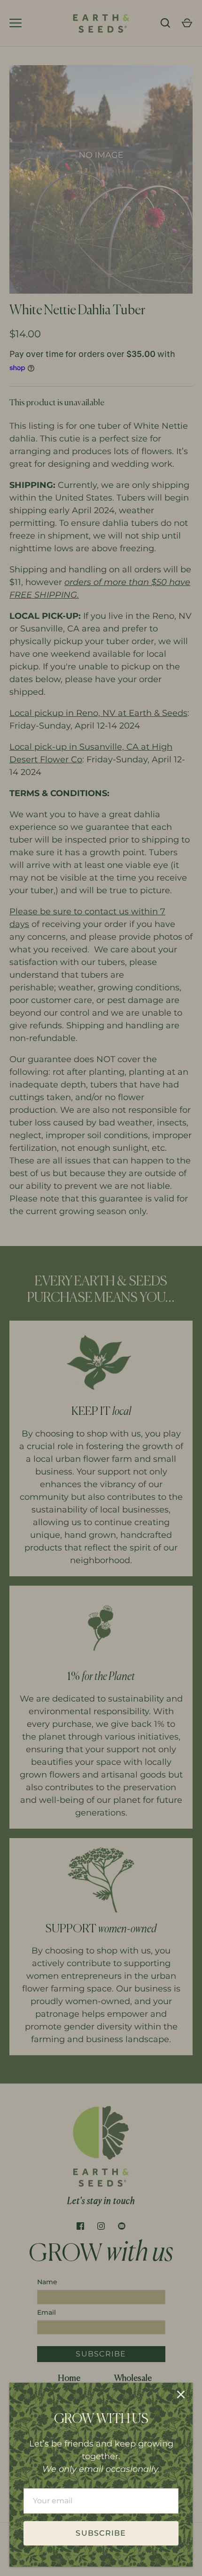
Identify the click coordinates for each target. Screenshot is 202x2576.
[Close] (181, 2394)
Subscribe (101, 2533)
